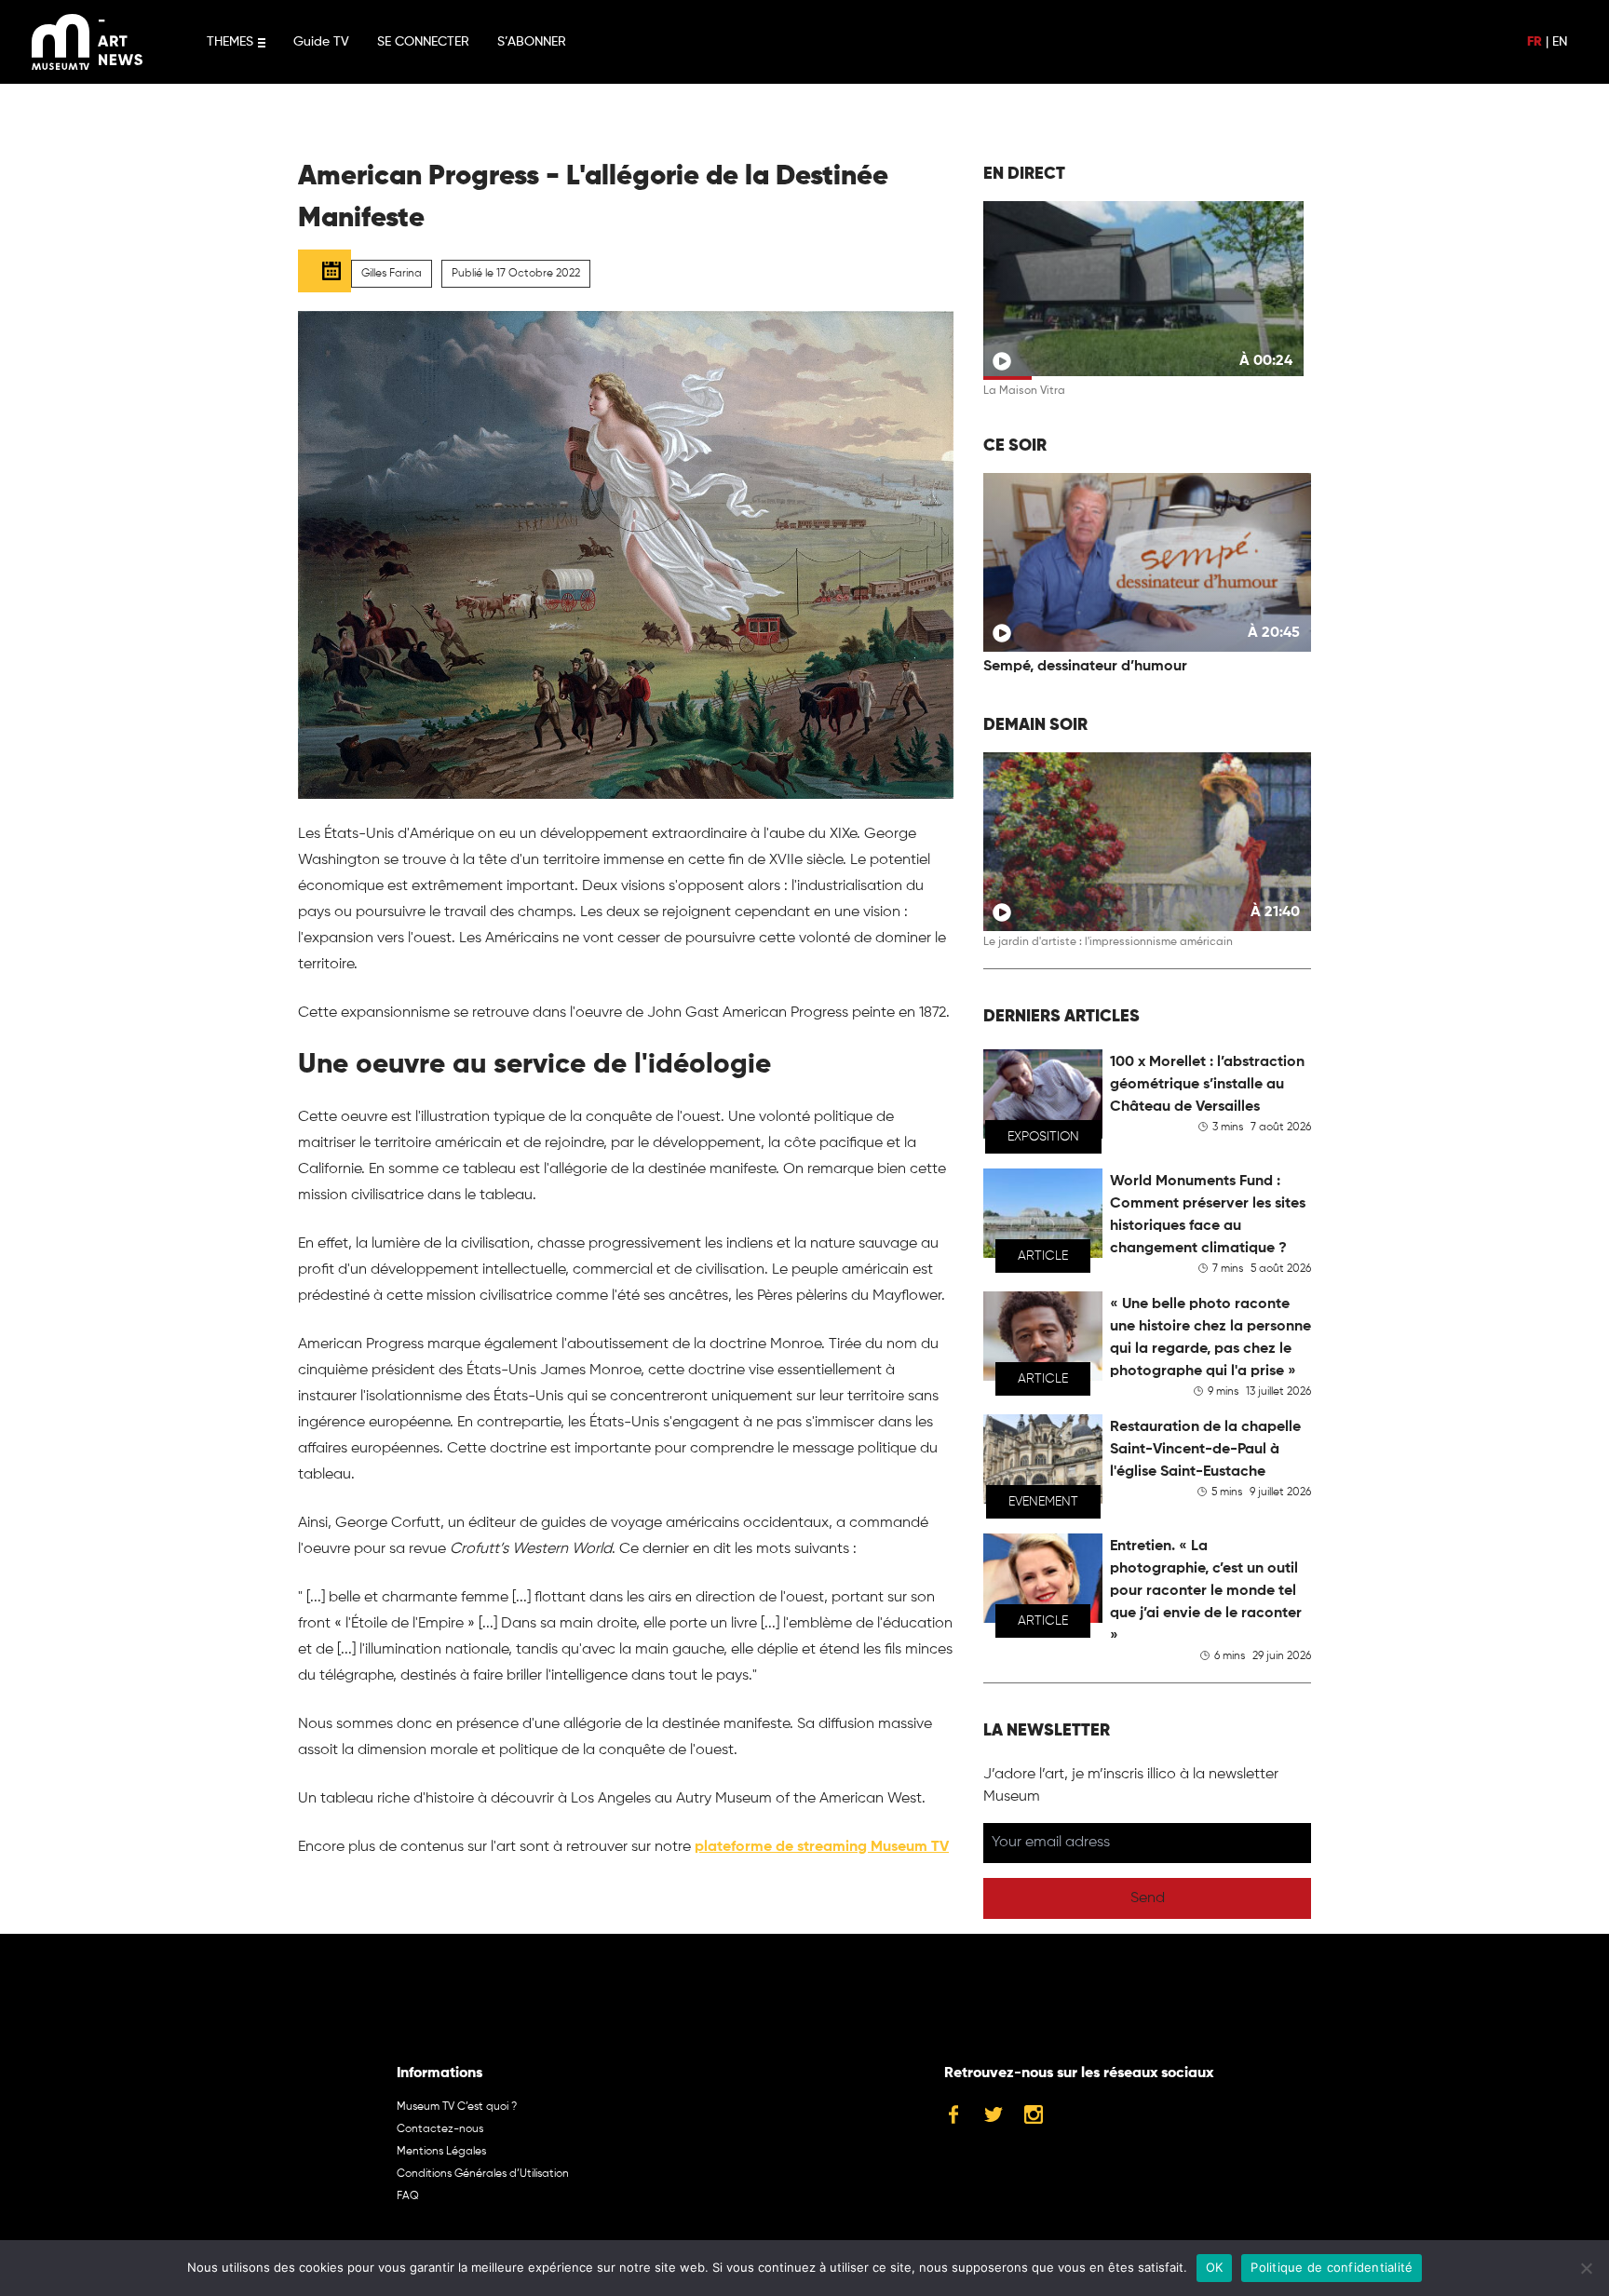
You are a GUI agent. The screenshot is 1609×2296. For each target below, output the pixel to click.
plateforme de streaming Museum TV (822, 1847)
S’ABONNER (532, 42)
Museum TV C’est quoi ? (457, 2107)
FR (1535, 42)
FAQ (408, 2196)
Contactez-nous (440, 2129)
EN (1560, 42)
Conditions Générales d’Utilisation (483, 2174)
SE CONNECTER (423, 42)
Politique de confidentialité (1332, 2267)
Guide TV (321, 42)
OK (1215, 2267)
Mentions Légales (441, 2152)
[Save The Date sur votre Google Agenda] (325, 271)
